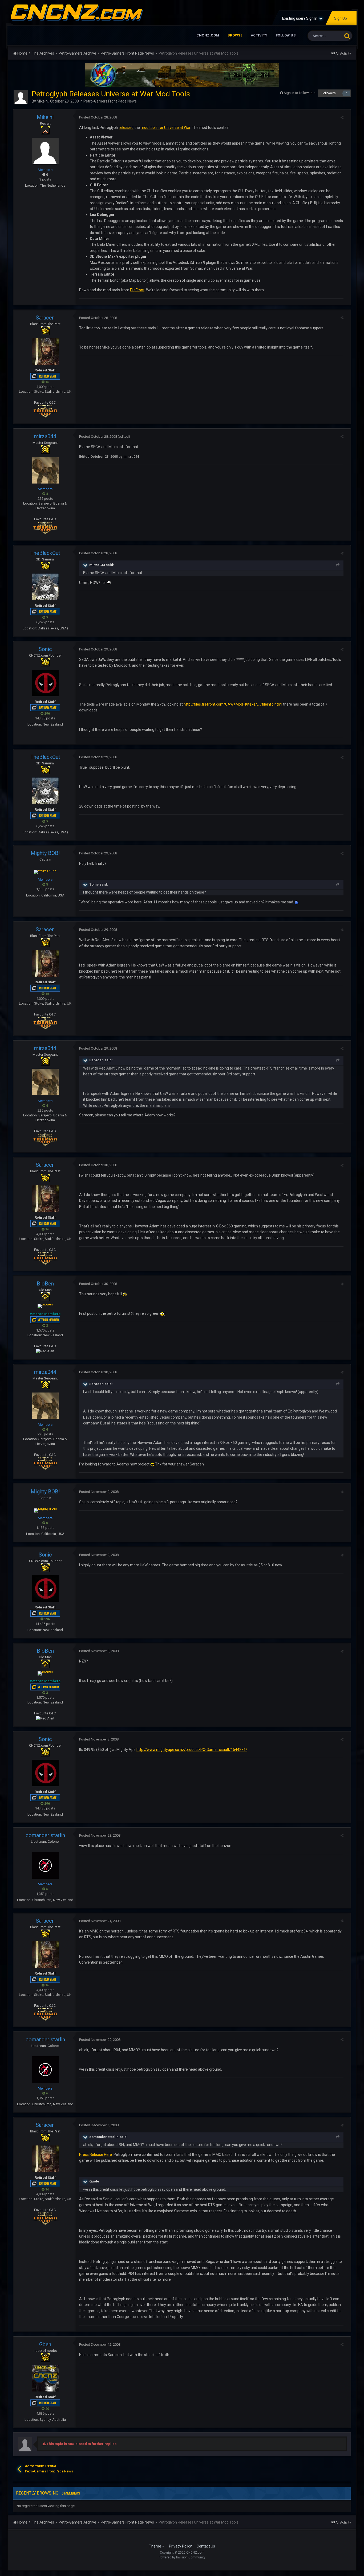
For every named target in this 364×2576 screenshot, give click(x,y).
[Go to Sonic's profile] (45, 683)
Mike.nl (43, 101)
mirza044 (45, 436)
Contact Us (206, 2546)
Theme (155, 2546)
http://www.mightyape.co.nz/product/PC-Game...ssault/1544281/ (192, 1750)
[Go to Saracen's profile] (45, 351)
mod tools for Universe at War (165, 128)
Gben (45, 2344)
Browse (235, 35)
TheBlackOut (45, 553)
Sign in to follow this (300, 93)
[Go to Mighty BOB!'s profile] (45, 872)
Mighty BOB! (45, 853)
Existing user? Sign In (301, 18)
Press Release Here (96, 2155)
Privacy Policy (180, 2546)
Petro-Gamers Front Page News (110, 101)
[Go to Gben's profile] (45, 2378)
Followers (329, 93)
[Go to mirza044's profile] (45, 470)
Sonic (45, 649)
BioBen (45, 1284)
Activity (259, 35)
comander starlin (45, 1835)
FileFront (137, 290)
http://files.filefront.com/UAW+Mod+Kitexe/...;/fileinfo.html (233, 704)
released (126, 128)
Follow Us (286, 35)
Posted (98, 117)
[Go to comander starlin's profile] (45, 1865)
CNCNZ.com (208, 35)
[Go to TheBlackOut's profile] (45, 587)
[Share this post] (342, 118)
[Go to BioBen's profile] (45, 1306)
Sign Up (341, 18)
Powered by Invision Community (182, 2557)
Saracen (45, 318)
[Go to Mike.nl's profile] (21, 97)
